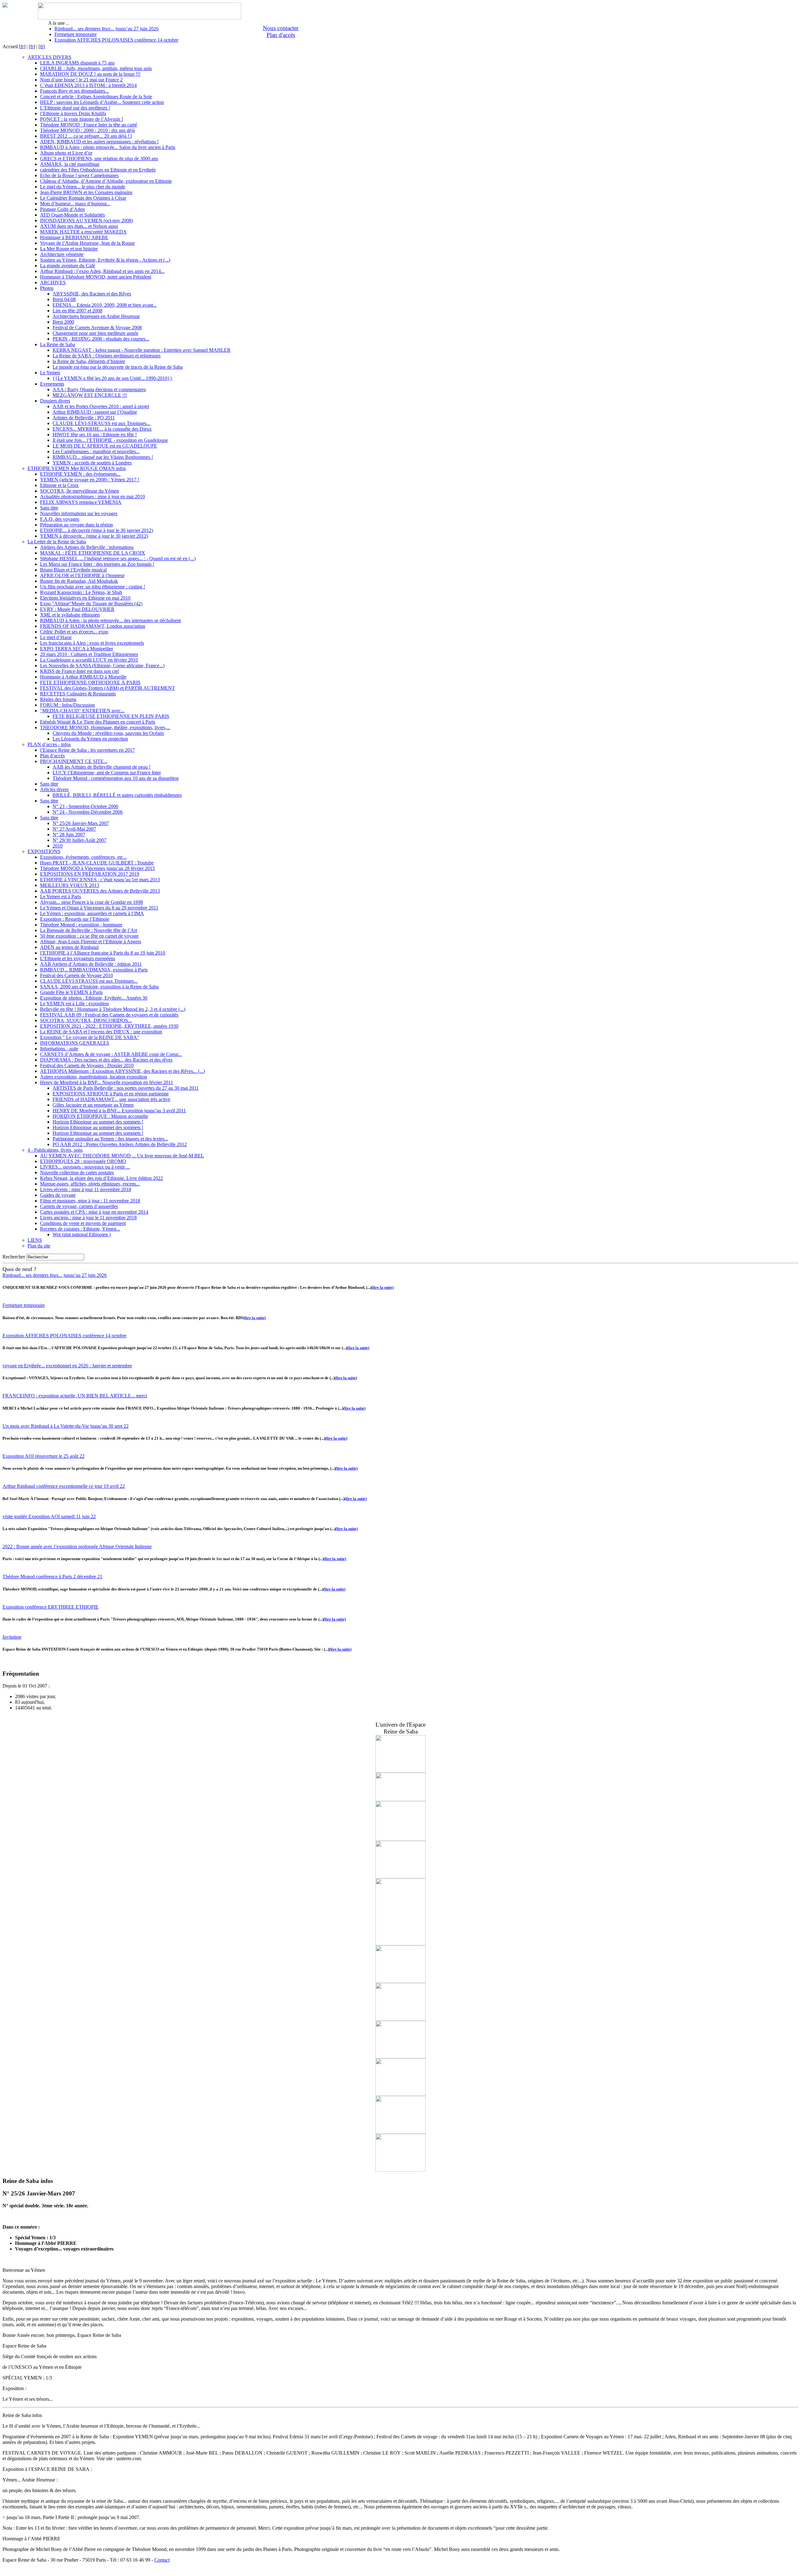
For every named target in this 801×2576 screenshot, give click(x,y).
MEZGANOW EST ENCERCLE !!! (90, 395)
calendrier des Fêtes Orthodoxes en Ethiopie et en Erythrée (98, 170)
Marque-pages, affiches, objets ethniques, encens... (90, 1184)
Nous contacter (281, 28)
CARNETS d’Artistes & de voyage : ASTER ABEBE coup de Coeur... (111, 1054)
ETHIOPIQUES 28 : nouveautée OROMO (83, 1161)
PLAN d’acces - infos (49, 744)
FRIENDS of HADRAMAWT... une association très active (111, 1099)
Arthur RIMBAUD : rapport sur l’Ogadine (95, 412)
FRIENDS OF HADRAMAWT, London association (93, 626)
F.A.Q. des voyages (60, 519)
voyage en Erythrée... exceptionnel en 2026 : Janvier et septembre (67, 1366)
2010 (58, 846)
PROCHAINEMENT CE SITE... (74, 761)
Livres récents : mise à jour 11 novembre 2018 (86, 1189)
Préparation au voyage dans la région (77, 525)
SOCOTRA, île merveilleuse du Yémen (79, 491)
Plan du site (39, 1246)
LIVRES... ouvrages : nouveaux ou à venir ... (85, 1167)
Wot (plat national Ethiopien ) (82, 1234)
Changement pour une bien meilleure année (95, 333)
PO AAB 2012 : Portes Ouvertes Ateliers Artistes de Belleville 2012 (120, 1144)
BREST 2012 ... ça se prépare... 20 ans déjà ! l (86, 136)
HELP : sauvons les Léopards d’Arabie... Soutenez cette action (102, 102)
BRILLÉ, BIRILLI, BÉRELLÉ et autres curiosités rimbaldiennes (117, 795)
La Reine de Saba (58, 344)
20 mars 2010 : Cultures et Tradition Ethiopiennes (89, 654)
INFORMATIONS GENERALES (75, 1043)
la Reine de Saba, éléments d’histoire (89, 361)
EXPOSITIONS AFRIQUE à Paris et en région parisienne (111, 1094)
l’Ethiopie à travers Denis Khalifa (73, 113)
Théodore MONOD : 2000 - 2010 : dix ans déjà (87, 130)
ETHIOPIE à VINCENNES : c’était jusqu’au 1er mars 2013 (100, 880)
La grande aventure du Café (68, 266)
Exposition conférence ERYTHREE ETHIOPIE (51, 1607)
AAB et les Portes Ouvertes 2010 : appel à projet (101, 406)
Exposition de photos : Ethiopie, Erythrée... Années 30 (94, 998)
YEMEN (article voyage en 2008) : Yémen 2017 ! (90, 480)
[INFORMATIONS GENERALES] (400, 1981)
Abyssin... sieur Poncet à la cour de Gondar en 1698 (92, 902)
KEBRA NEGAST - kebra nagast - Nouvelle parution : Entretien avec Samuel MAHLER (142, 350)
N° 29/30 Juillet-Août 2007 (79, 840)
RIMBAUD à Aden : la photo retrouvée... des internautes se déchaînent (110, 620)
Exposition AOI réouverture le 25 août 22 (43, 1456)
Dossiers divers (55, 401)
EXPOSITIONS (44, 851)
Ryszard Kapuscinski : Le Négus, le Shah (81, 592)
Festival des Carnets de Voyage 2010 (77, 975)
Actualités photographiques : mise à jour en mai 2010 (92, 497)
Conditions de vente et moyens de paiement (83, 1223)
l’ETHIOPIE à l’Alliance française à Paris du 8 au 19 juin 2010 (103, 953)
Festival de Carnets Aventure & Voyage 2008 (97, 328)
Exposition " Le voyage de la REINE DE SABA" (90, 1037)
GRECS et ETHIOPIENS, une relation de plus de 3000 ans (99, 159)
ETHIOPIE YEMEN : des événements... (80, 474)
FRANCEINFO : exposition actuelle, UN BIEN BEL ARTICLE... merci (75, 1396)
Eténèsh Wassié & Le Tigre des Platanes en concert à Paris (98, 722)
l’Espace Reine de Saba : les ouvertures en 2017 (87, 750)
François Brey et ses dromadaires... (74, 91)
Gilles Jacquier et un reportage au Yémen (93, 1105)
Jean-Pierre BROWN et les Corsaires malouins (86, 192)
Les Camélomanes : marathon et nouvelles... (96, 451)
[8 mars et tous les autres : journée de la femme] (400, 1839)
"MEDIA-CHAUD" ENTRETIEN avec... (82, 711)
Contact (162, 2560)
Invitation (12, 1637)
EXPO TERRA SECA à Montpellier (77, 649)
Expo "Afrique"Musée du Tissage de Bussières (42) (91, 604)
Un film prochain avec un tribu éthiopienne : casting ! (93, 587)
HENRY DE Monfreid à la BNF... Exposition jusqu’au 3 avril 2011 (119, 1111)
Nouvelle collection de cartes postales (77, 1173)
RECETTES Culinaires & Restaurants (78, 694)
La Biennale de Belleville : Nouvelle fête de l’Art (89, 930)
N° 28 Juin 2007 (69, 835)
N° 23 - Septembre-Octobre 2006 (85, 806)
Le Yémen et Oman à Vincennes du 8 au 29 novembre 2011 (99, 908)
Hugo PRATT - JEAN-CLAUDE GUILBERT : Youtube (97, 863)
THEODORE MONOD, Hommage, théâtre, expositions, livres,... (105, 727)
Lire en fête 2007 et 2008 (77, 311)
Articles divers (54, 789)
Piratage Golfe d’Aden (62, 209)
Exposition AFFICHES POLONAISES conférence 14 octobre (116, 40)
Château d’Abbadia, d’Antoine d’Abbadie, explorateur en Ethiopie (106, 181)
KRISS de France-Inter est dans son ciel (79, 671)
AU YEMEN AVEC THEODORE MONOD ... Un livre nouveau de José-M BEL (122, 1156)
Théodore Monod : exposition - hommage (81, 925)
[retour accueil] (5, 6)
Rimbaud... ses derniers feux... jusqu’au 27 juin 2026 (107, 29)
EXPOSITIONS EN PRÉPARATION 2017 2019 (90, 874)
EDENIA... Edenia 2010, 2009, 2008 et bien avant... (105, 305)
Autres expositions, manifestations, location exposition (94, 1077)
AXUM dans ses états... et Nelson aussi (79, 226)
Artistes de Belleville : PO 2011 (84, 418)
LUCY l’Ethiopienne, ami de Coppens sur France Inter (107, 773)
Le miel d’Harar (56, 637)
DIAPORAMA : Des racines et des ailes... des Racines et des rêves (106, 1060)
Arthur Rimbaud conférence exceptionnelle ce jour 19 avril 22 (64, 1486)
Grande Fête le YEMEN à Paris (71, 992)
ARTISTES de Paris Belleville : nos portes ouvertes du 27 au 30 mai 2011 (126, 1088)
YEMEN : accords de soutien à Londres (92, 463)
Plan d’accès (52, 756)
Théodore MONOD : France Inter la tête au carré (89, 125)
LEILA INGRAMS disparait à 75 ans (77, 63)
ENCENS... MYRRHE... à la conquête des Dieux (102, 429)
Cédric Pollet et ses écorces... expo (74, 632)
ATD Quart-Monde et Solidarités (72, 215)
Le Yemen (50, 373)
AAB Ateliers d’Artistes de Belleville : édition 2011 (91, 964)
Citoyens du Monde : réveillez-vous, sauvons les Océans (108, 733)
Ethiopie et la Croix (59, 485)
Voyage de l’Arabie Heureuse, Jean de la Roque (87, 243)
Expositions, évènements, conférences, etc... (83, 857)
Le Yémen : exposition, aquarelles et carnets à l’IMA (92, 913)
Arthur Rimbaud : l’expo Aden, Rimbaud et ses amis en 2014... (102, 271)
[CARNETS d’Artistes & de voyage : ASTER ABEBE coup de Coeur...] (400, 1877)
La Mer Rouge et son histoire (69, 249)
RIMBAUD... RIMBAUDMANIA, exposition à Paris (94, 970)
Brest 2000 (63, 322)
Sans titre (49, 508)
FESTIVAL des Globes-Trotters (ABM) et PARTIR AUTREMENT (107, 688)
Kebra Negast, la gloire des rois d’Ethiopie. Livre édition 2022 (102, 1178)
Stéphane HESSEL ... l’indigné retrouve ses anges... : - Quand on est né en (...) (118, 558)
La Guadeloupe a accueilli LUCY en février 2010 (89, 660)
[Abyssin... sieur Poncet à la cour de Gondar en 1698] (400, 2057)
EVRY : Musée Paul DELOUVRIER (77, 609)
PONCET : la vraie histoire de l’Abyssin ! (82, 119)
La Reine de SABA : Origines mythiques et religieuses (107, 356)
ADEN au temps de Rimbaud (69, 947)
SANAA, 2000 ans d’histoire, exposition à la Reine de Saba (99, 987)
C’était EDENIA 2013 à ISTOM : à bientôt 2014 (88, 85)
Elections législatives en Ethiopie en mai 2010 (85, 598)
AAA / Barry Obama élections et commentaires (99, 389)
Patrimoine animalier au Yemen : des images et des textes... (110, 1139)
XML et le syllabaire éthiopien (70, 615)
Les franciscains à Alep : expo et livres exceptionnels (92, 643)
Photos (47, 288)
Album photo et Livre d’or (66, 153)
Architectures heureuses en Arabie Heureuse (96, 316)
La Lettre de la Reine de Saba (57, 542)
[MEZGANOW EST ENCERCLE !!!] (400, 2170)
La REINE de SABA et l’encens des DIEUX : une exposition (101, 1032)
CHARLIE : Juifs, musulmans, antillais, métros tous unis (96, 68)
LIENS (35, 1240)
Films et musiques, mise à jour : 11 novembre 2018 (90, 1201)
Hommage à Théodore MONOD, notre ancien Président (96, 277)
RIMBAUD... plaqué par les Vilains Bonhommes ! (103, 457)
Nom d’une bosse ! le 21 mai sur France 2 (81, 80)
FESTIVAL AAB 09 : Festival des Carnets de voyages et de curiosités (109, 1015)
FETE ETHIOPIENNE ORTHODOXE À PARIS (90, 682)
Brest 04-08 (64, 299)
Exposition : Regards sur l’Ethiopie (75, 919)
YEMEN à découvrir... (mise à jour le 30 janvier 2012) (94, 536)
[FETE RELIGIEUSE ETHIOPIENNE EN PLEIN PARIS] (400, 1771)
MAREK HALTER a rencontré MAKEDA (83, 232)
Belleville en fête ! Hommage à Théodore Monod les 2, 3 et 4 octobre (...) (113, 1009)
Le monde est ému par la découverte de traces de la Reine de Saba (118, 367)
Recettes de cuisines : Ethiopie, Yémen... (80, 1229)
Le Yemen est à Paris (61, 896)
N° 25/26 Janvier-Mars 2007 (81, 823)
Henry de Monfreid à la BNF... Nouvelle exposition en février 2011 (107, 1082)
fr (22, 46)
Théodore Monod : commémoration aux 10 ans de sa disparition (116, 778)
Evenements (52, 384)
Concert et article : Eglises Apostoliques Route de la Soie (96, 97)
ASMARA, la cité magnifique (70, 164)
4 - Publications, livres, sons (55, 1150)
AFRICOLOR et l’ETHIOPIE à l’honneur (82, 575)
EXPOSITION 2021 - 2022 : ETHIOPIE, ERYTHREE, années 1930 (109, 1026)
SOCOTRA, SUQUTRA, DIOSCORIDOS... (86, 1020)
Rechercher (14, 1257)
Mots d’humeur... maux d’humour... (75, 204)
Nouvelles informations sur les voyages (79, 513)
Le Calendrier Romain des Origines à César (83, 198)
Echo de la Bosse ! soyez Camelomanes (79, 175)
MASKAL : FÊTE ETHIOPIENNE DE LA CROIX (93, 553)
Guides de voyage (58, 1195)
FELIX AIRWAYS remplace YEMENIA (81, 502)
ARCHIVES (53, 282)
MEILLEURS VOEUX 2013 (70, 885)
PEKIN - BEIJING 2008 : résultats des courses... (101, 339)
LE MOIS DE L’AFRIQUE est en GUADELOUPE (105, 446)
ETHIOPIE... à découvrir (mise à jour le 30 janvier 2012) (97, 530)
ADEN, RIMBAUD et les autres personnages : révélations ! (99, 142)
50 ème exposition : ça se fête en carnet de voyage (89, 936)
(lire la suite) (383, 1287)
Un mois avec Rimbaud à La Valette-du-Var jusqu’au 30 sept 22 (66, 1426)
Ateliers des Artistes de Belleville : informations (87, 547)
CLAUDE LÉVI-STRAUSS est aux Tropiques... (101, 423)
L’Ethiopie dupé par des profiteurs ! (75, 108)
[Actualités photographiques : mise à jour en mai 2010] (400, 2132)
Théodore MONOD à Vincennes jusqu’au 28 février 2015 (97, 868)
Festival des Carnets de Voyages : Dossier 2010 (87, 1065)
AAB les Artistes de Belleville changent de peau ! (102, 767)
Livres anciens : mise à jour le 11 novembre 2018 (88, 1218)
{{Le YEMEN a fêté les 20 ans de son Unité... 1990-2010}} (112, 378)
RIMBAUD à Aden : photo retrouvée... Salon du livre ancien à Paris (108, 147)
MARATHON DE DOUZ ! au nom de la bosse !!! (90, 74)
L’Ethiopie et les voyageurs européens (78, 958)
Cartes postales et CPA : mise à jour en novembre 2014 (94, 1212)
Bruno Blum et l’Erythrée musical (73, 570)
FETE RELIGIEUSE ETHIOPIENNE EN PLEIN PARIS (111, 716)
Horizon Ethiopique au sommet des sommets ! (98, 1122)
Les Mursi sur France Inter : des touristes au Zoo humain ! (97, 564)
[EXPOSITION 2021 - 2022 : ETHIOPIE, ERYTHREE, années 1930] (400, 1799)
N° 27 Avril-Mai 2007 (74, 829)
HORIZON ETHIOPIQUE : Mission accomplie (100, 1116)
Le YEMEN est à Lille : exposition (74, 1004)
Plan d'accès (281, 35)
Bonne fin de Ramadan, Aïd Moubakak (79, 581)
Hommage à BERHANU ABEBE (74, 237)
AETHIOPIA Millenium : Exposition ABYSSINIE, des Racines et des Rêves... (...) (122, 1071)
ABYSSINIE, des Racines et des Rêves (92, 294)
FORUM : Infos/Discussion (67, 705)
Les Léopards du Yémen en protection (90, 739)
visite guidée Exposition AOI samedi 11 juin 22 (49, 1516)
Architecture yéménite (62, 254)
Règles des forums (58, 699)
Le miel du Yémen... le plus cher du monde (83, 187)
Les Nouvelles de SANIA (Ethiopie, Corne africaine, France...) (102, 666)
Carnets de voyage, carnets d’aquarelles (79, 1206)
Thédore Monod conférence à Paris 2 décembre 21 (52, 1577)
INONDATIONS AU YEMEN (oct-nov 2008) (87, 220)
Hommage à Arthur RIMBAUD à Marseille (83, 677)
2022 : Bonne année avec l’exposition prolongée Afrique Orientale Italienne (77, 1547)
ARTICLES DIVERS (49, 57)
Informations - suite (59, 1049)
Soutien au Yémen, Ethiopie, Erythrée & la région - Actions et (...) (105, 260)
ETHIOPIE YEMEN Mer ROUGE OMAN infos (77, 468)
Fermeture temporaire (76, 34)
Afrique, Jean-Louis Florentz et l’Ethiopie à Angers (91, 942)
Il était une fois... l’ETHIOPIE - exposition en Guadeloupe (110, 440)
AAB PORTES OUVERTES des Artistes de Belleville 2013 (100, 891)
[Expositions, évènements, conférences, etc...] (400, 1944)
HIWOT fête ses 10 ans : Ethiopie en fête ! (95, 435)
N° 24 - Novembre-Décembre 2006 (88, 812)
